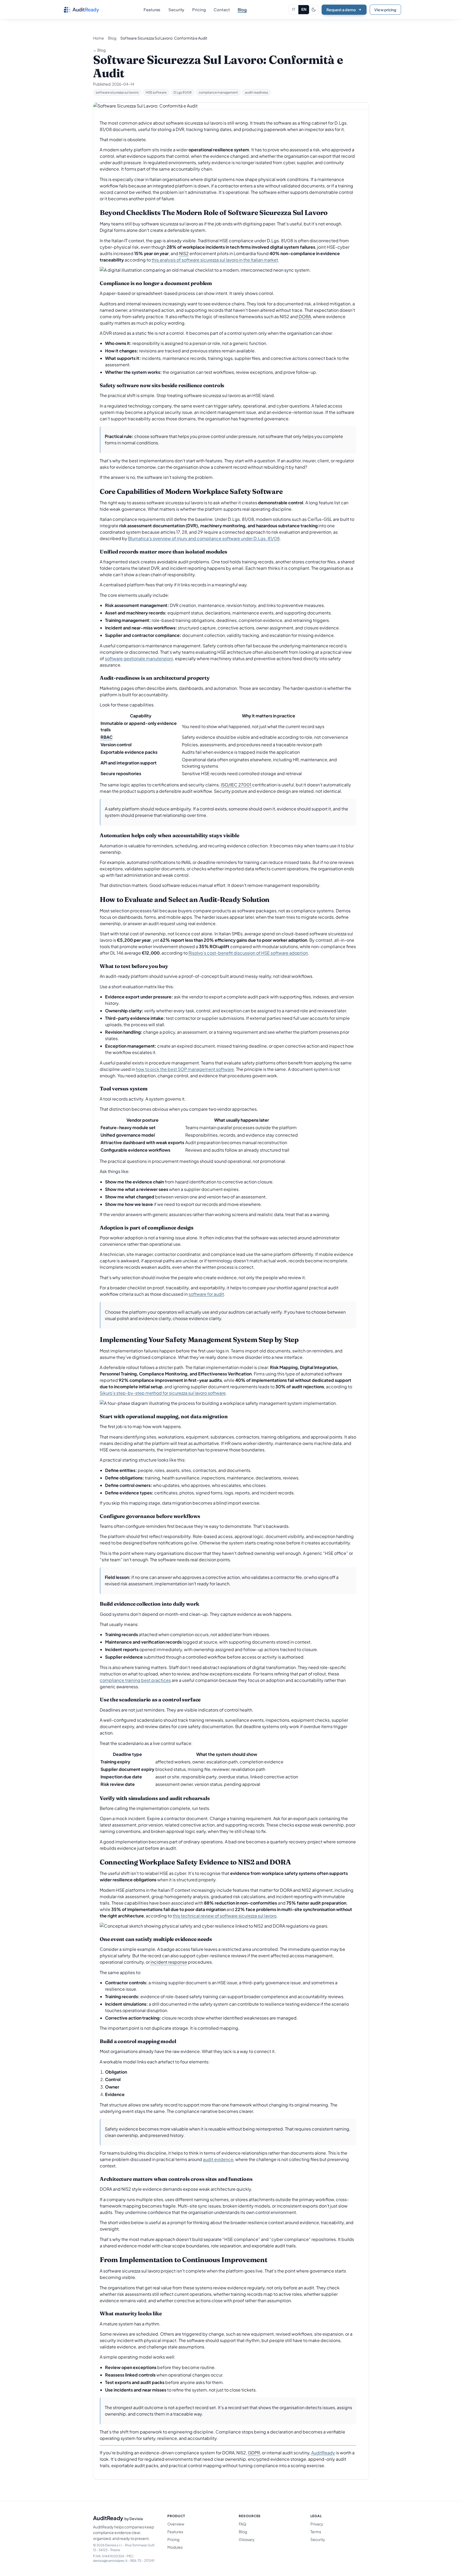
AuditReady (323, 2453)
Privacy (317, 2524)
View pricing (385, 10)
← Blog (99, 50)
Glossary (247, 2539)
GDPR (254, 2453)
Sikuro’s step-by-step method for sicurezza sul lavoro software (163, 1393)
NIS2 (184, 253)
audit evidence (218, 2159)
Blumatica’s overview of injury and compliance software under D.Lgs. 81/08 (204, 538)
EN (304, 9)
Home (99, 38)
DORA (305, 316)
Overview (176, 2524)
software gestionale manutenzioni (139, 658)
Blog (112, 38)
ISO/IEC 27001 (236, 785)
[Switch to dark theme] (314, 10)
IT (294, 9)
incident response (169, 1962)
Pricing (173, 2539)
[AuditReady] (81, 10)
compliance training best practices (135, 1680)
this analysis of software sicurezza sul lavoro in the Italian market (215, 260)
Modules (175, 2547)
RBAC (107, 737)
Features (175, 2532)
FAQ (242, 2524)
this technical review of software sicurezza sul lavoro (225, 1916)
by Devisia (134, 2519)
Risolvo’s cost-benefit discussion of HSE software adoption (248, 953)
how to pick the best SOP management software (185, 1069)
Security (318, 2539)
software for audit (206, 1294)
